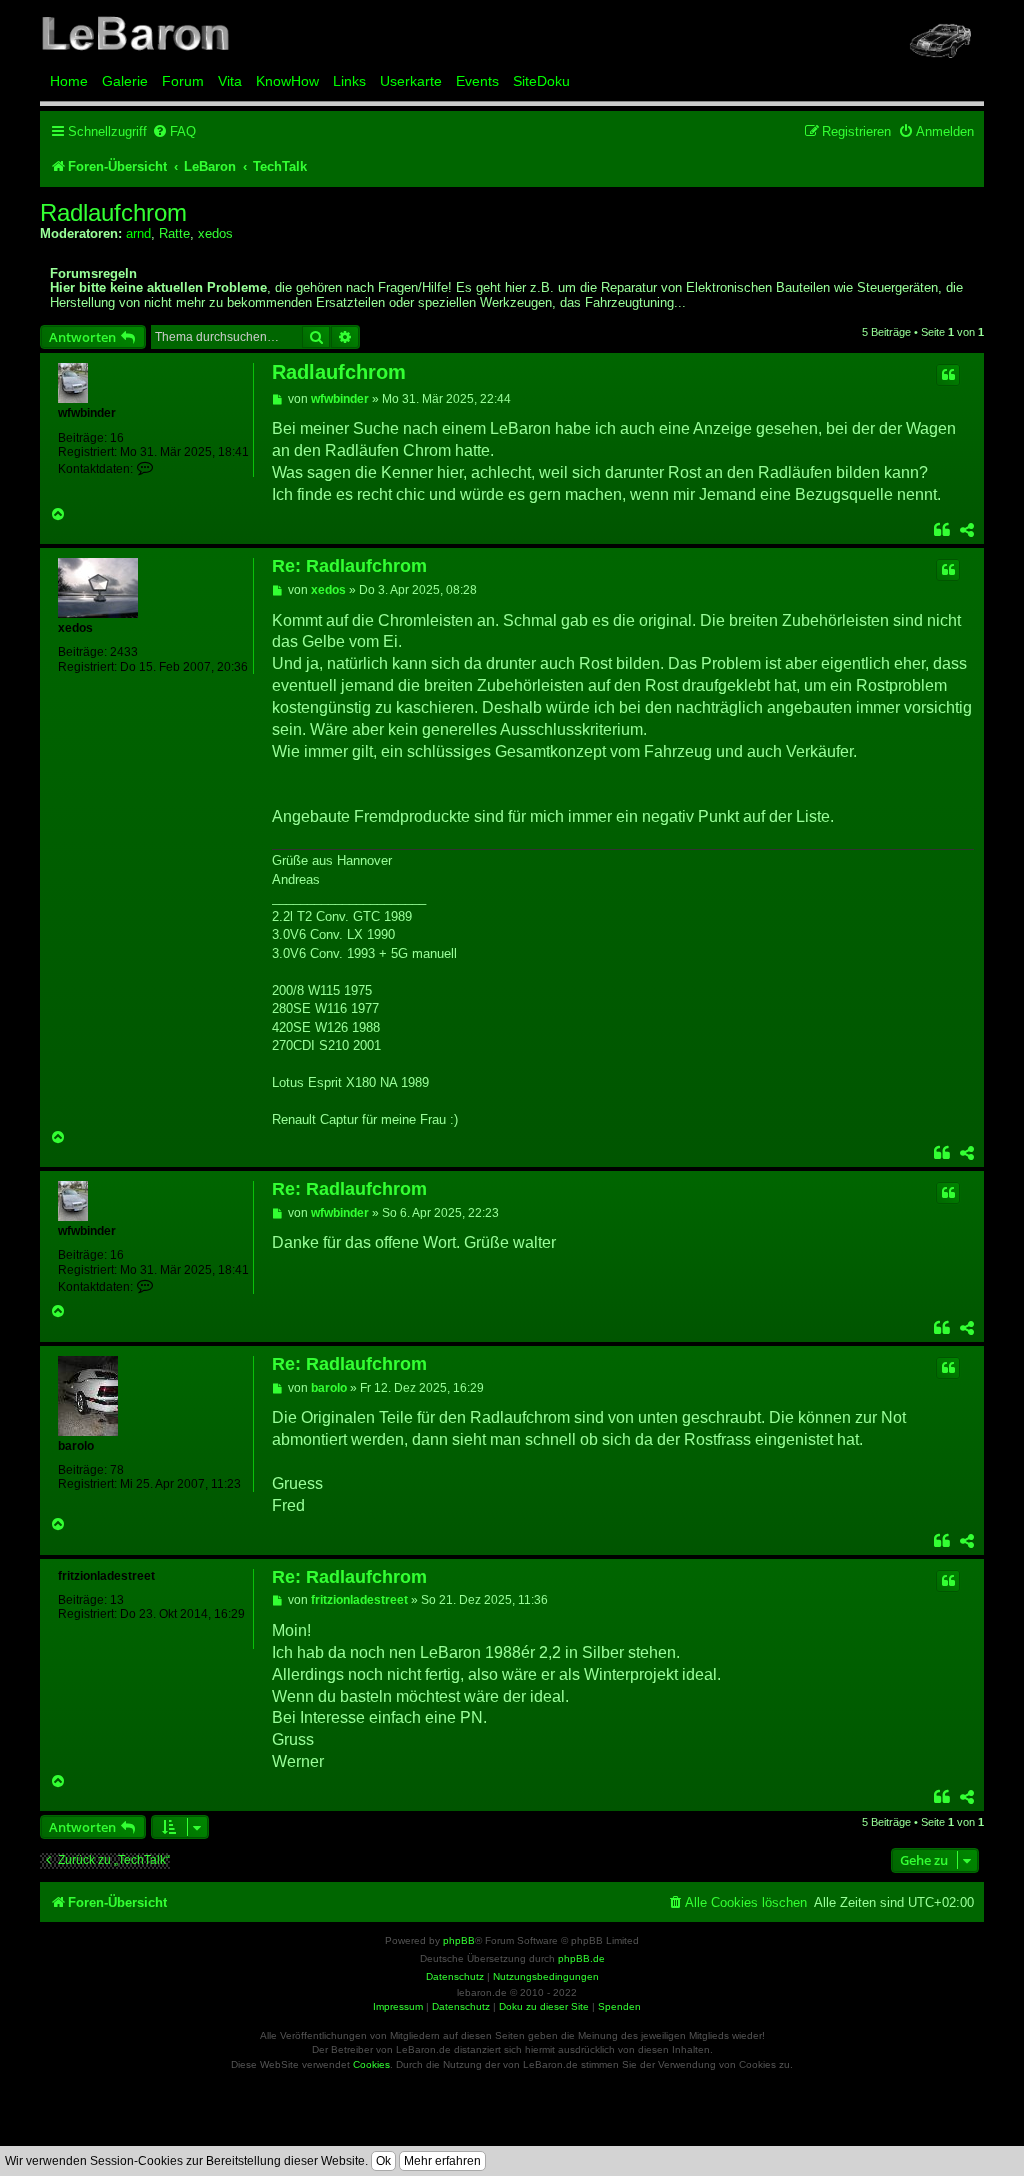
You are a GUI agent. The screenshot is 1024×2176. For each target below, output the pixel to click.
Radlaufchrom (113, 213)
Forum (183, 81)
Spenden (619, 2006)
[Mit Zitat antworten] (948, 375)
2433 (124, 652)
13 (117, 1600)
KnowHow (287, 81)
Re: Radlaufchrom (349, 566)
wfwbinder (87, 413)
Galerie (125, 81)
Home (69, 81)
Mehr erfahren (442, 2161)
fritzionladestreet (106, 1576)
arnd (138, 233)
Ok (383, 2161)
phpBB (459, 1940)
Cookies (371, 2064)
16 (117, 438)
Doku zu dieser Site (544, 2006)
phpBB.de (581, 1958)
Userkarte (411, 81)
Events (477, 81)
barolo (76, 1446)
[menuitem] (174, 131)
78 (117, 1470)
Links (349, 81)
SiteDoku (541, 81)
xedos (215, 233)
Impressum (398, 2006)
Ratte (174, 233)
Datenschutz (461, 2006)
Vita (230, 81)
